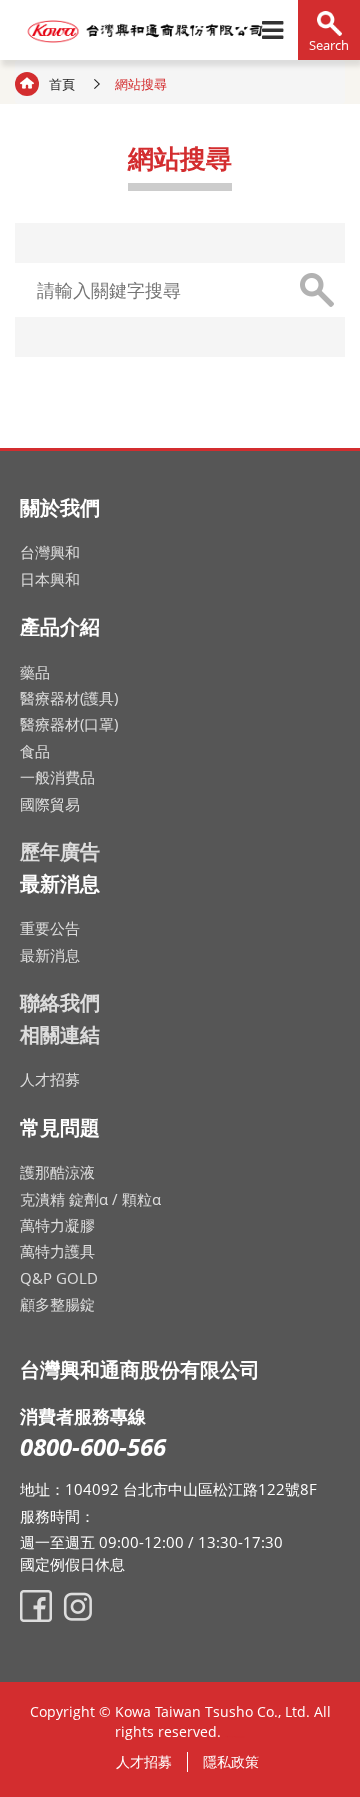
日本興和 (50, 579)
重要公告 (50, 928)
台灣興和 (50, 552)
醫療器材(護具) (69, 698)
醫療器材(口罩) (69, 724)
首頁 (62, 84)
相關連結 (60, 1034)
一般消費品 (57, 777)
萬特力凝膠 (57, 1225)
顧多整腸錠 (57, 1304)
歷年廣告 (60, 851)
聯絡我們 (60, 1002)
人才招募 (50, 1079)
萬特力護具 (57, 1251)
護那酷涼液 (57, 1172)
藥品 (35, 672)
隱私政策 (231, 1761)
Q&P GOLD (59, 1278)
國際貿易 (50, 804)
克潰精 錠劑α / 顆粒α (90, 1199)
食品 (35, 751)
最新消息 (50, 955)
